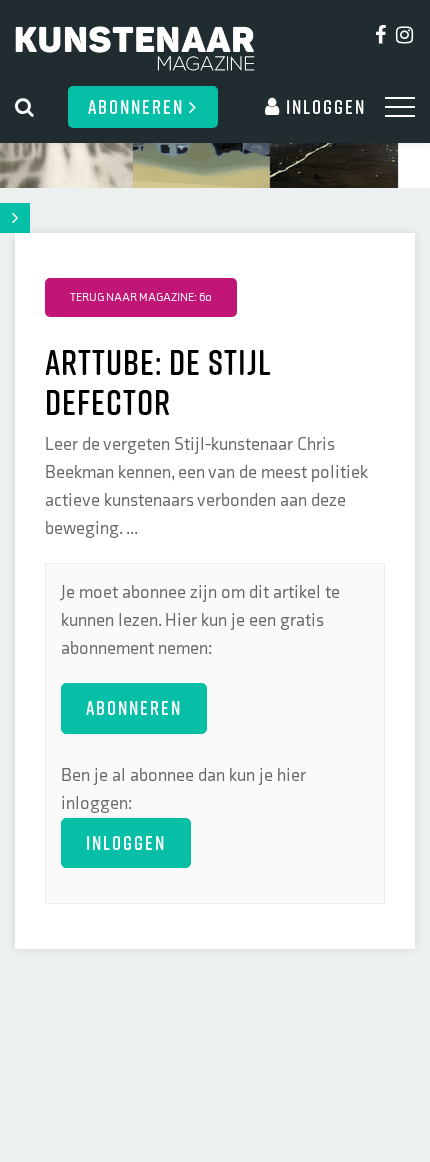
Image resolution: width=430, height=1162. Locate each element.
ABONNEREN (134, 707)
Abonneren (138, 106)
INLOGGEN (126, 842)
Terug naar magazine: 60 (141, 297)
